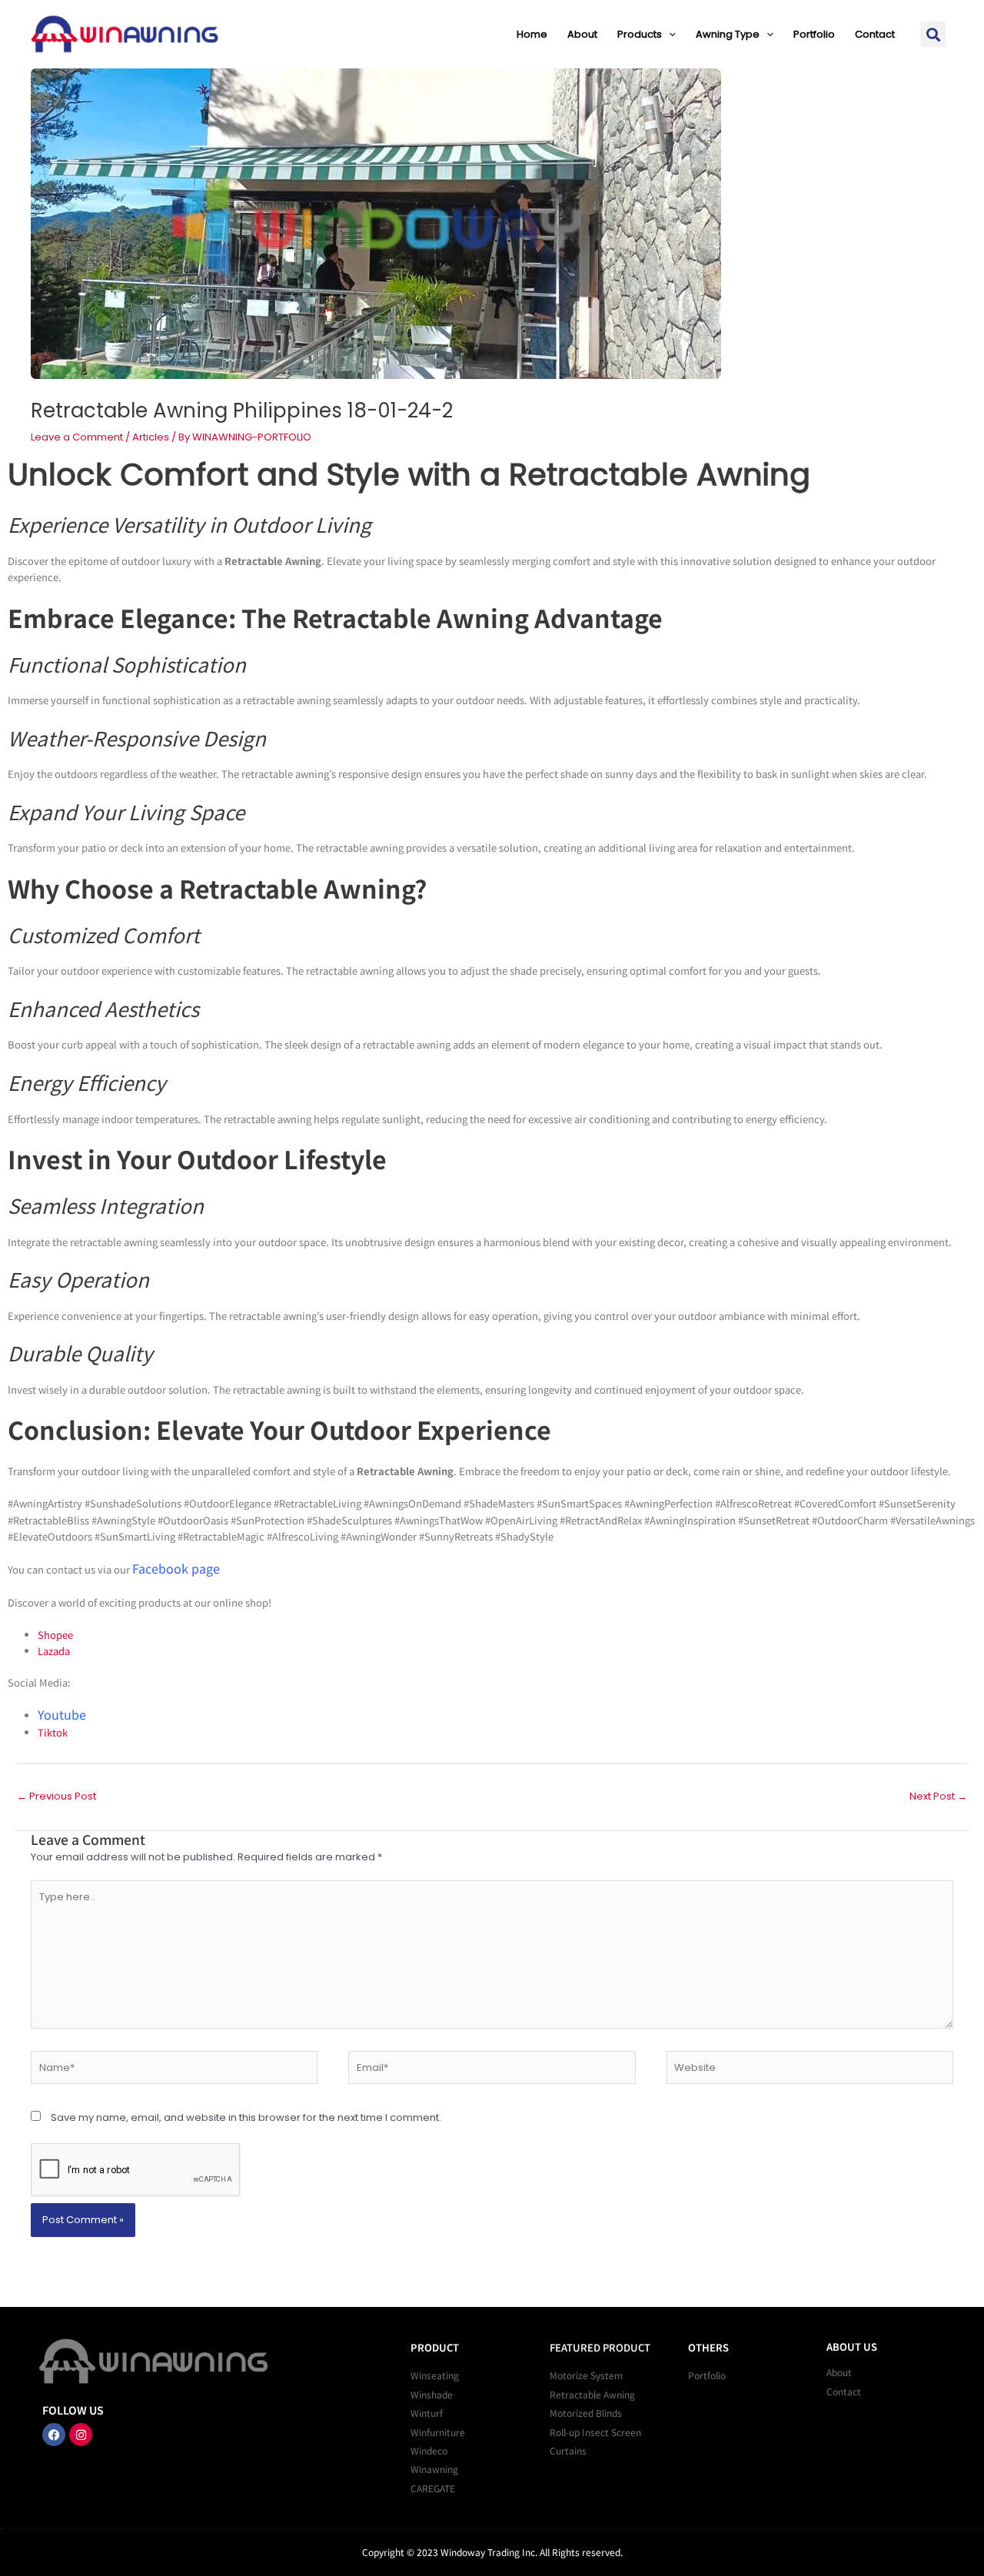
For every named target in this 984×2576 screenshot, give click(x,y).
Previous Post (57, 1796)
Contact (875, 34)
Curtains (568, 2450)
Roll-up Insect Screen (595, 2432)
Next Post (938, 1796)
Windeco (429, 2450)
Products (640, 34)
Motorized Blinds (586, 2413)
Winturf (427, 2413)
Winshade (432, 2394)
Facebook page (176, 1568)
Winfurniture (438, 2432)
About (582, 34)
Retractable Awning (592, 2394)
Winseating (435, 2375)
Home (532, 34)
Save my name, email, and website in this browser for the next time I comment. (246, 2117)
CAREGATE (433, 2488)
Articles (151, 437)
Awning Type (728, 34)
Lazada (54, 1651)
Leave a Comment (77, 437)
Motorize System (586, 2375)
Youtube (62, 1714)
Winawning (434, 2469)
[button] (669, 34)
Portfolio (814, 34)
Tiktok (53, 1732)
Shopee (55, 1635)
